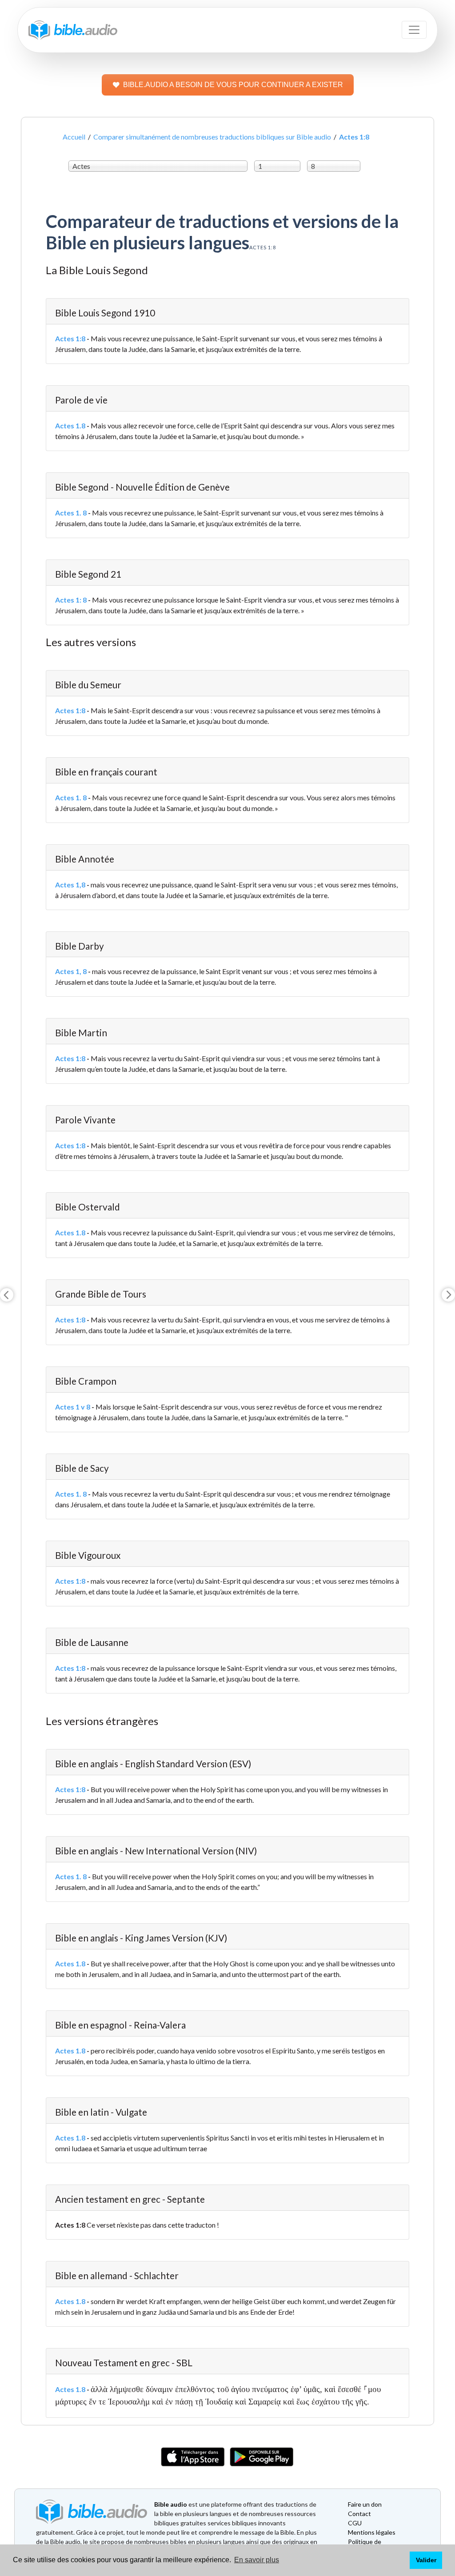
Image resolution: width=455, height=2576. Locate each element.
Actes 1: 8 (71, 600)
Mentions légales (372, 2532)
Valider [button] (426, 2560)
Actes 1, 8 (71, 971)
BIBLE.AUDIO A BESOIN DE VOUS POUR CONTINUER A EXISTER (233, 85)
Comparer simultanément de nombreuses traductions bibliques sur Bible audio (212, 137)
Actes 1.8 (70, 425)
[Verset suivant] (448, 1295)
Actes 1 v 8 (73, 1407)
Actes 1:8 (70, 338)
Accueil (74, 137)
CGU (355, 2523)
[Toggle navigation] (414, 30)
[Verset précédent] (7, 1295)
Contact (359, 2514)
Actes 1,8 (70, 885)
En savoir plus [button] (257, 2560)
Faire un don (365, 2504)
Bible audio (171, 2504)
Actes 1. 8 (71, 513)
